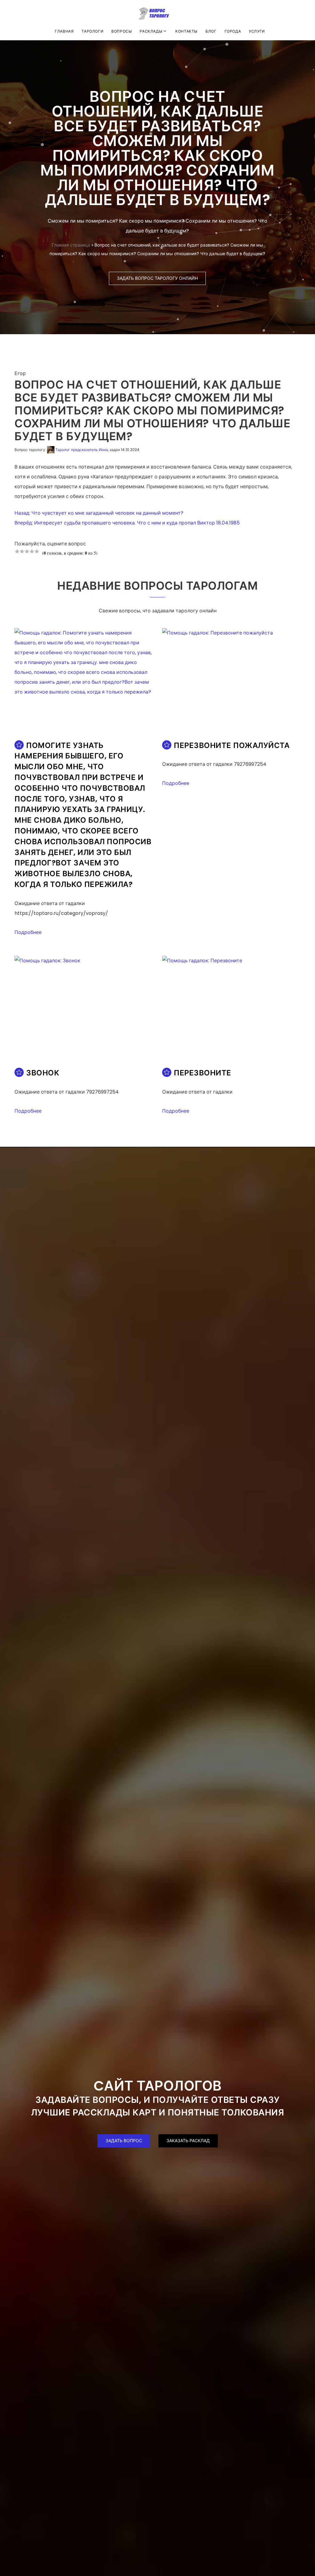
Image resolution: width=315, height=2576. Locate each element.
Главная (64, 31)
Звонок (43, 1073)
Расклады (151, 31)
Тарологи (92, 31)
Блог (211, 31)
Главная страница (71, 245)
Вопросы (122, 31)
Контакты (186, 31)
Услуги (257, 31)
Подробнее (28, 932)
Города (233, 31)
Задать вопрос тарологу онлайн (157, 278)
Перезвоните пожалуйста (232, 745)
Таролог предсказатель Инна (82, 450)
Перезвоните (203, 1073)
